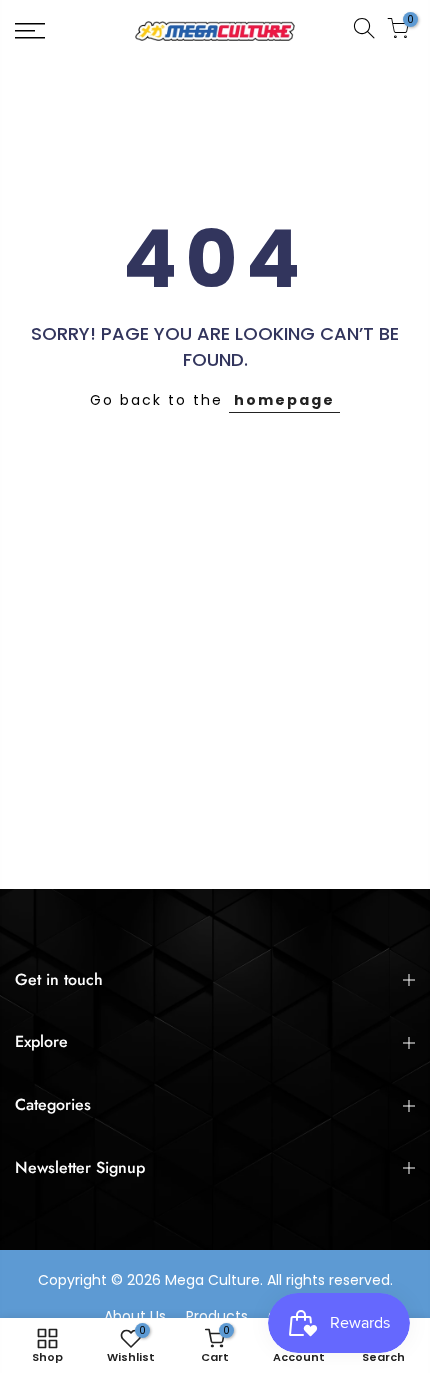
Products (217, 1316)
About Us (135, 1316)
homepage (284, 400)
